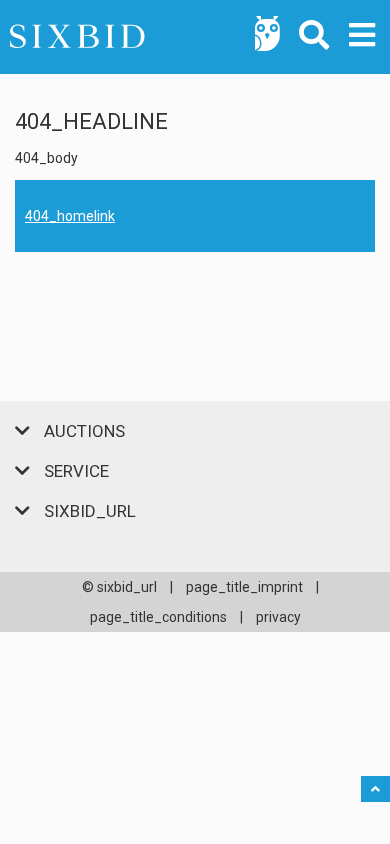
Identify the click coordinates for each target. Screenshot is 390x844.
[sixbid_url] (195, 37)
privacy (278, 617)
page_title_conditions (158, 617)
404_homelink (70, 216)
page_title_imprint (244, 587)
